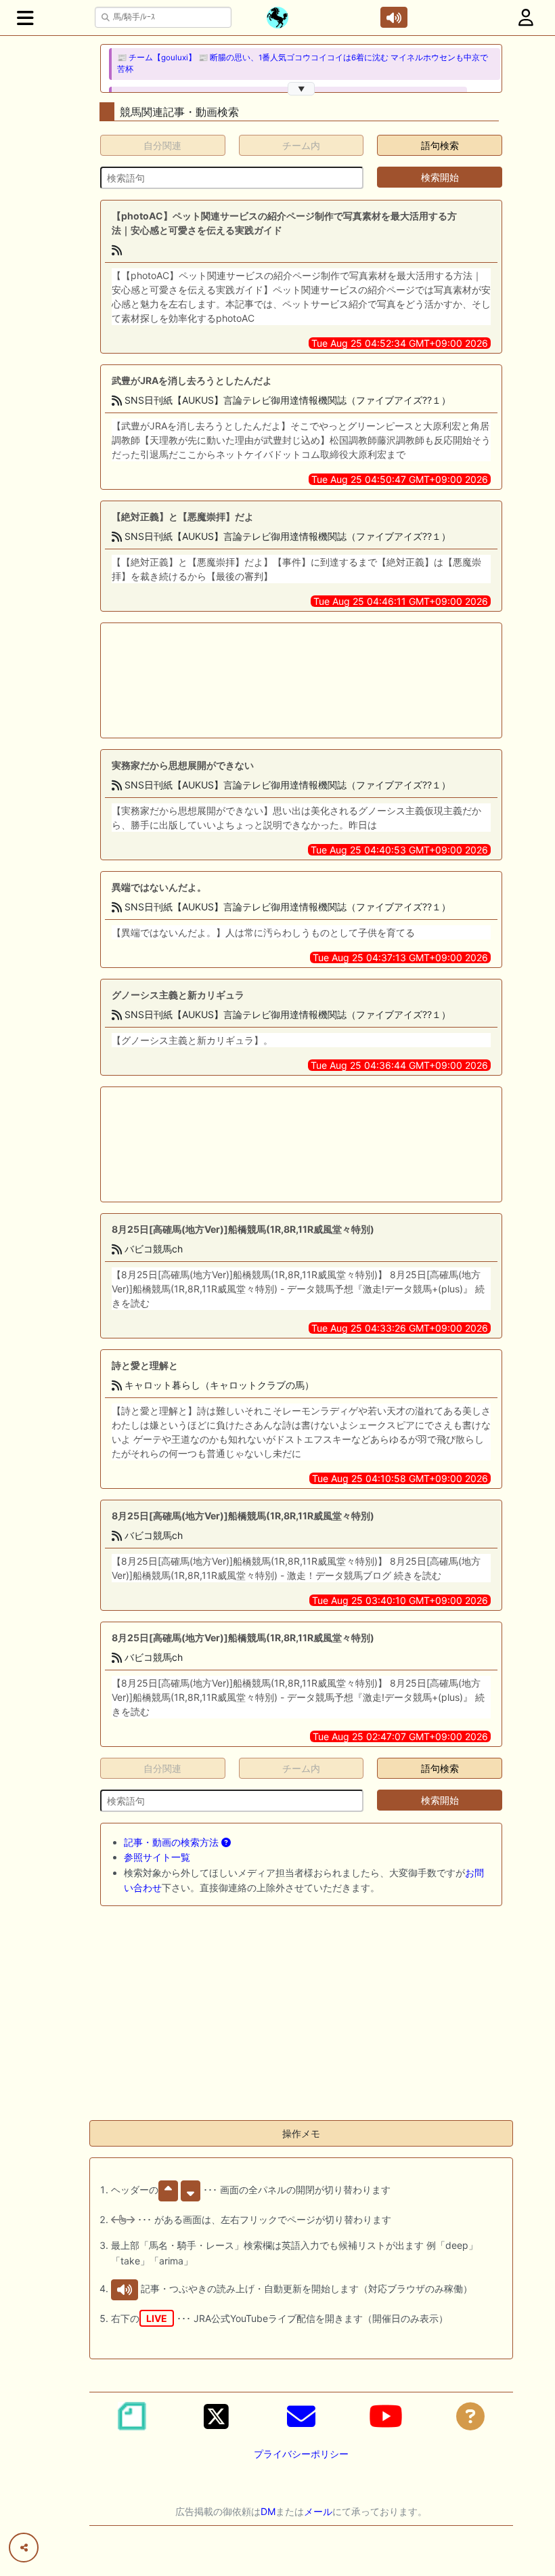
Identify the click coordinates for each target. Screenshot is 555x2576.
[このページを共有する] (24, 2548)
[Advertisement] (257, 680)
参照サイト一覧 (157, 1857)
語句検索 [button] (440, 145)
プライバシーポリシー (301, 2454)
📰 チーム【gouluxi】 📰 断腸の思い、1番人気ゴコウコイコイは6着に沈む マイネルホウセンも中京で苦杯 (303, 63)
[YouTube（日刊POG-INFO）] (386, 2416)
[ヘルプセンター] (470, 2416)
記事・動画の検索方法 (173, 1842)
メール (318, 2511)
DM (268, 2511)
